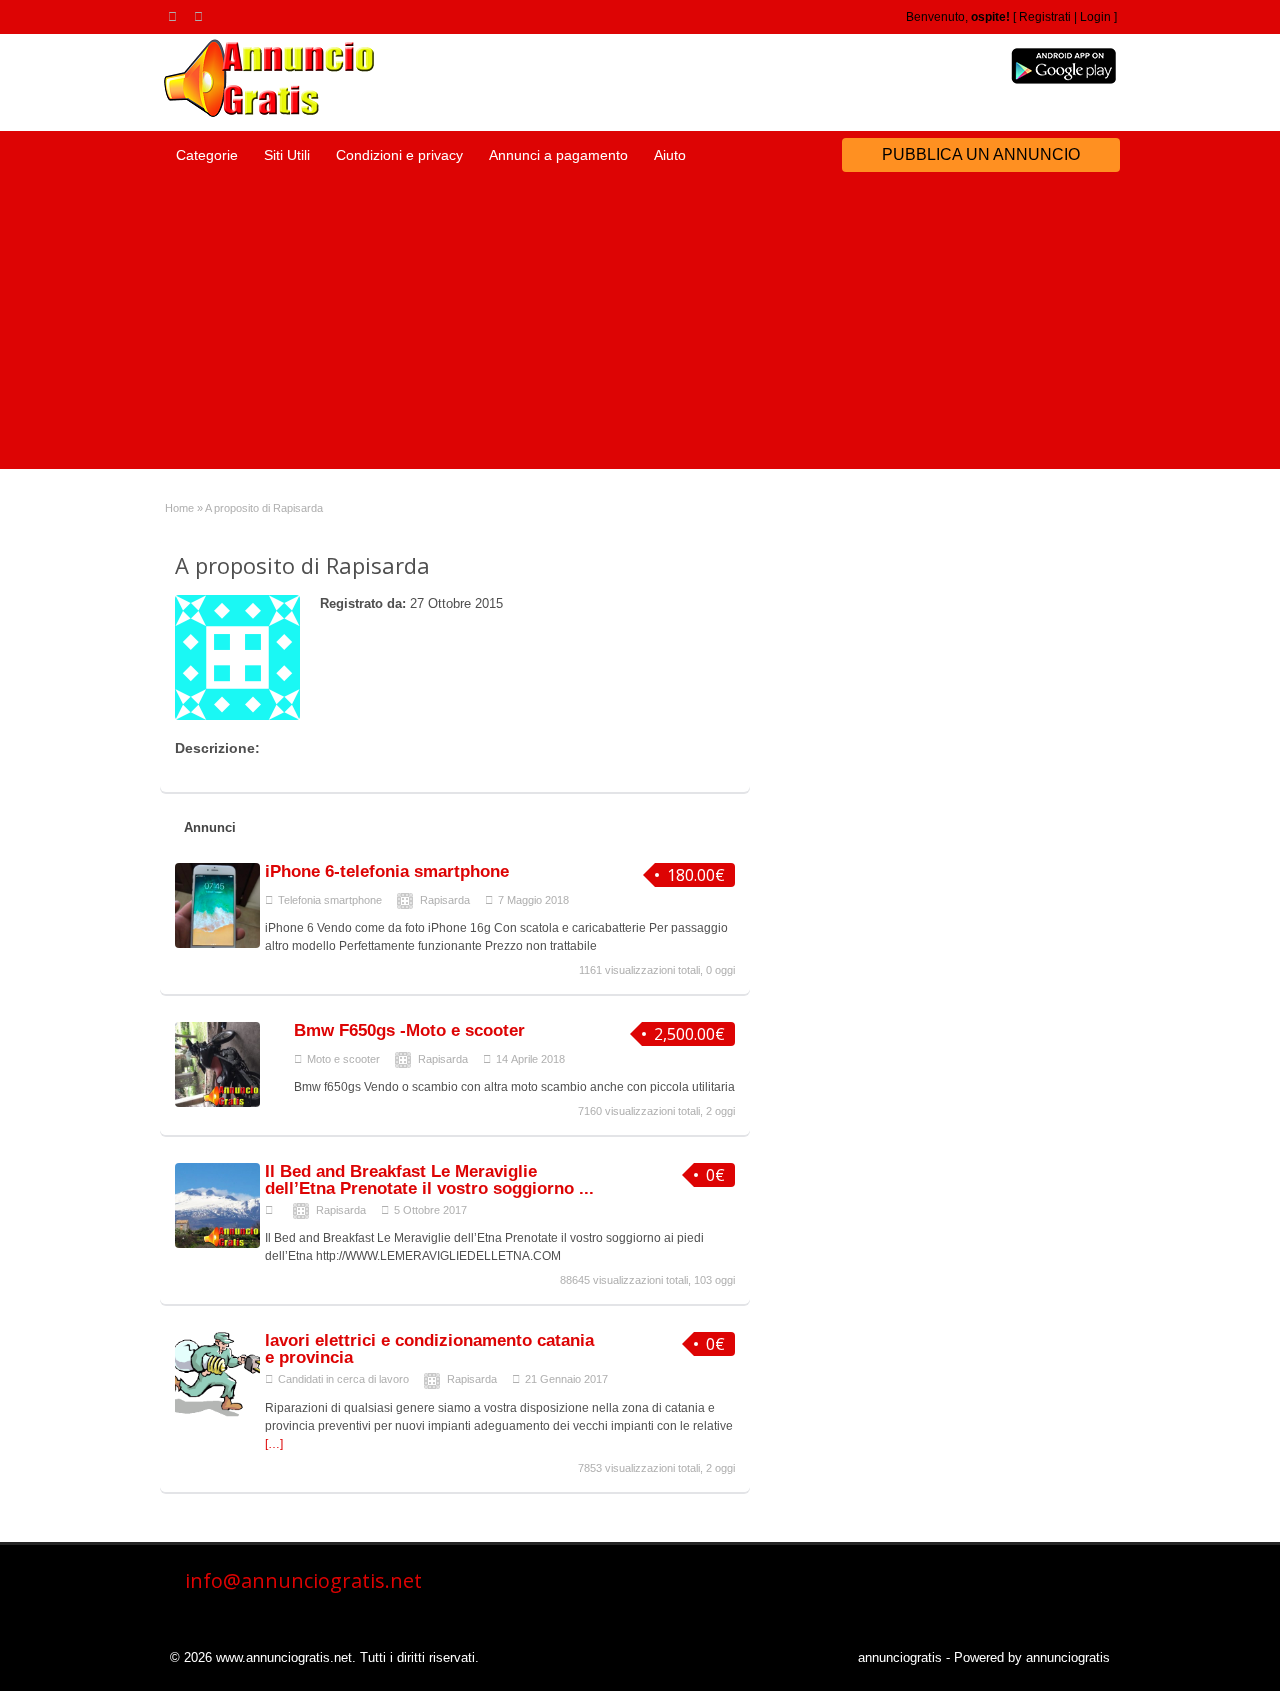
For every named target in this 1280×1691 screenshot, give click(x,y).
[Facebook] (202, 16)
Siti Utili (287, 155)
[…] (274, 1444)
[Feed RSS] (176, 16)
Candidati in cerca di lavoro (343, 1379)
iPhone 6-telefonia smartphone (387, 871)
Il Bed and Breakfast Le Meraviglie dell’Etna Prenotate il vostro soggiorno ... (429, 1180)
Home (179, 508)
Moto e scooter (343, 1059)
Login (1095, 17)
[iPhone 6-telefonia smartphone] (217, 944)
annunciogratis (900, 1657)
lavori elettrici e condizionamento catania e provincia (429, 1349)
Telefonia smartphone (330, 900)
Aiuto (670, 155)
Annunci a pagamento (558, 155)
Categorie (207, 155)
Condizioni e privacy (399, 155)
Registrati (1045, 17)
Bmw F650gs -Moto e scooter (409, 1030)
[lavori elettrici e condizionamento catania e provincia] (217, 1413)
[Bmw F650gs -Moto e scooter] (217, 1103)
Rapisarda (445, 900)
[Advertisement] (640, 329)
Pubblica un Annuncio (981, 154)
